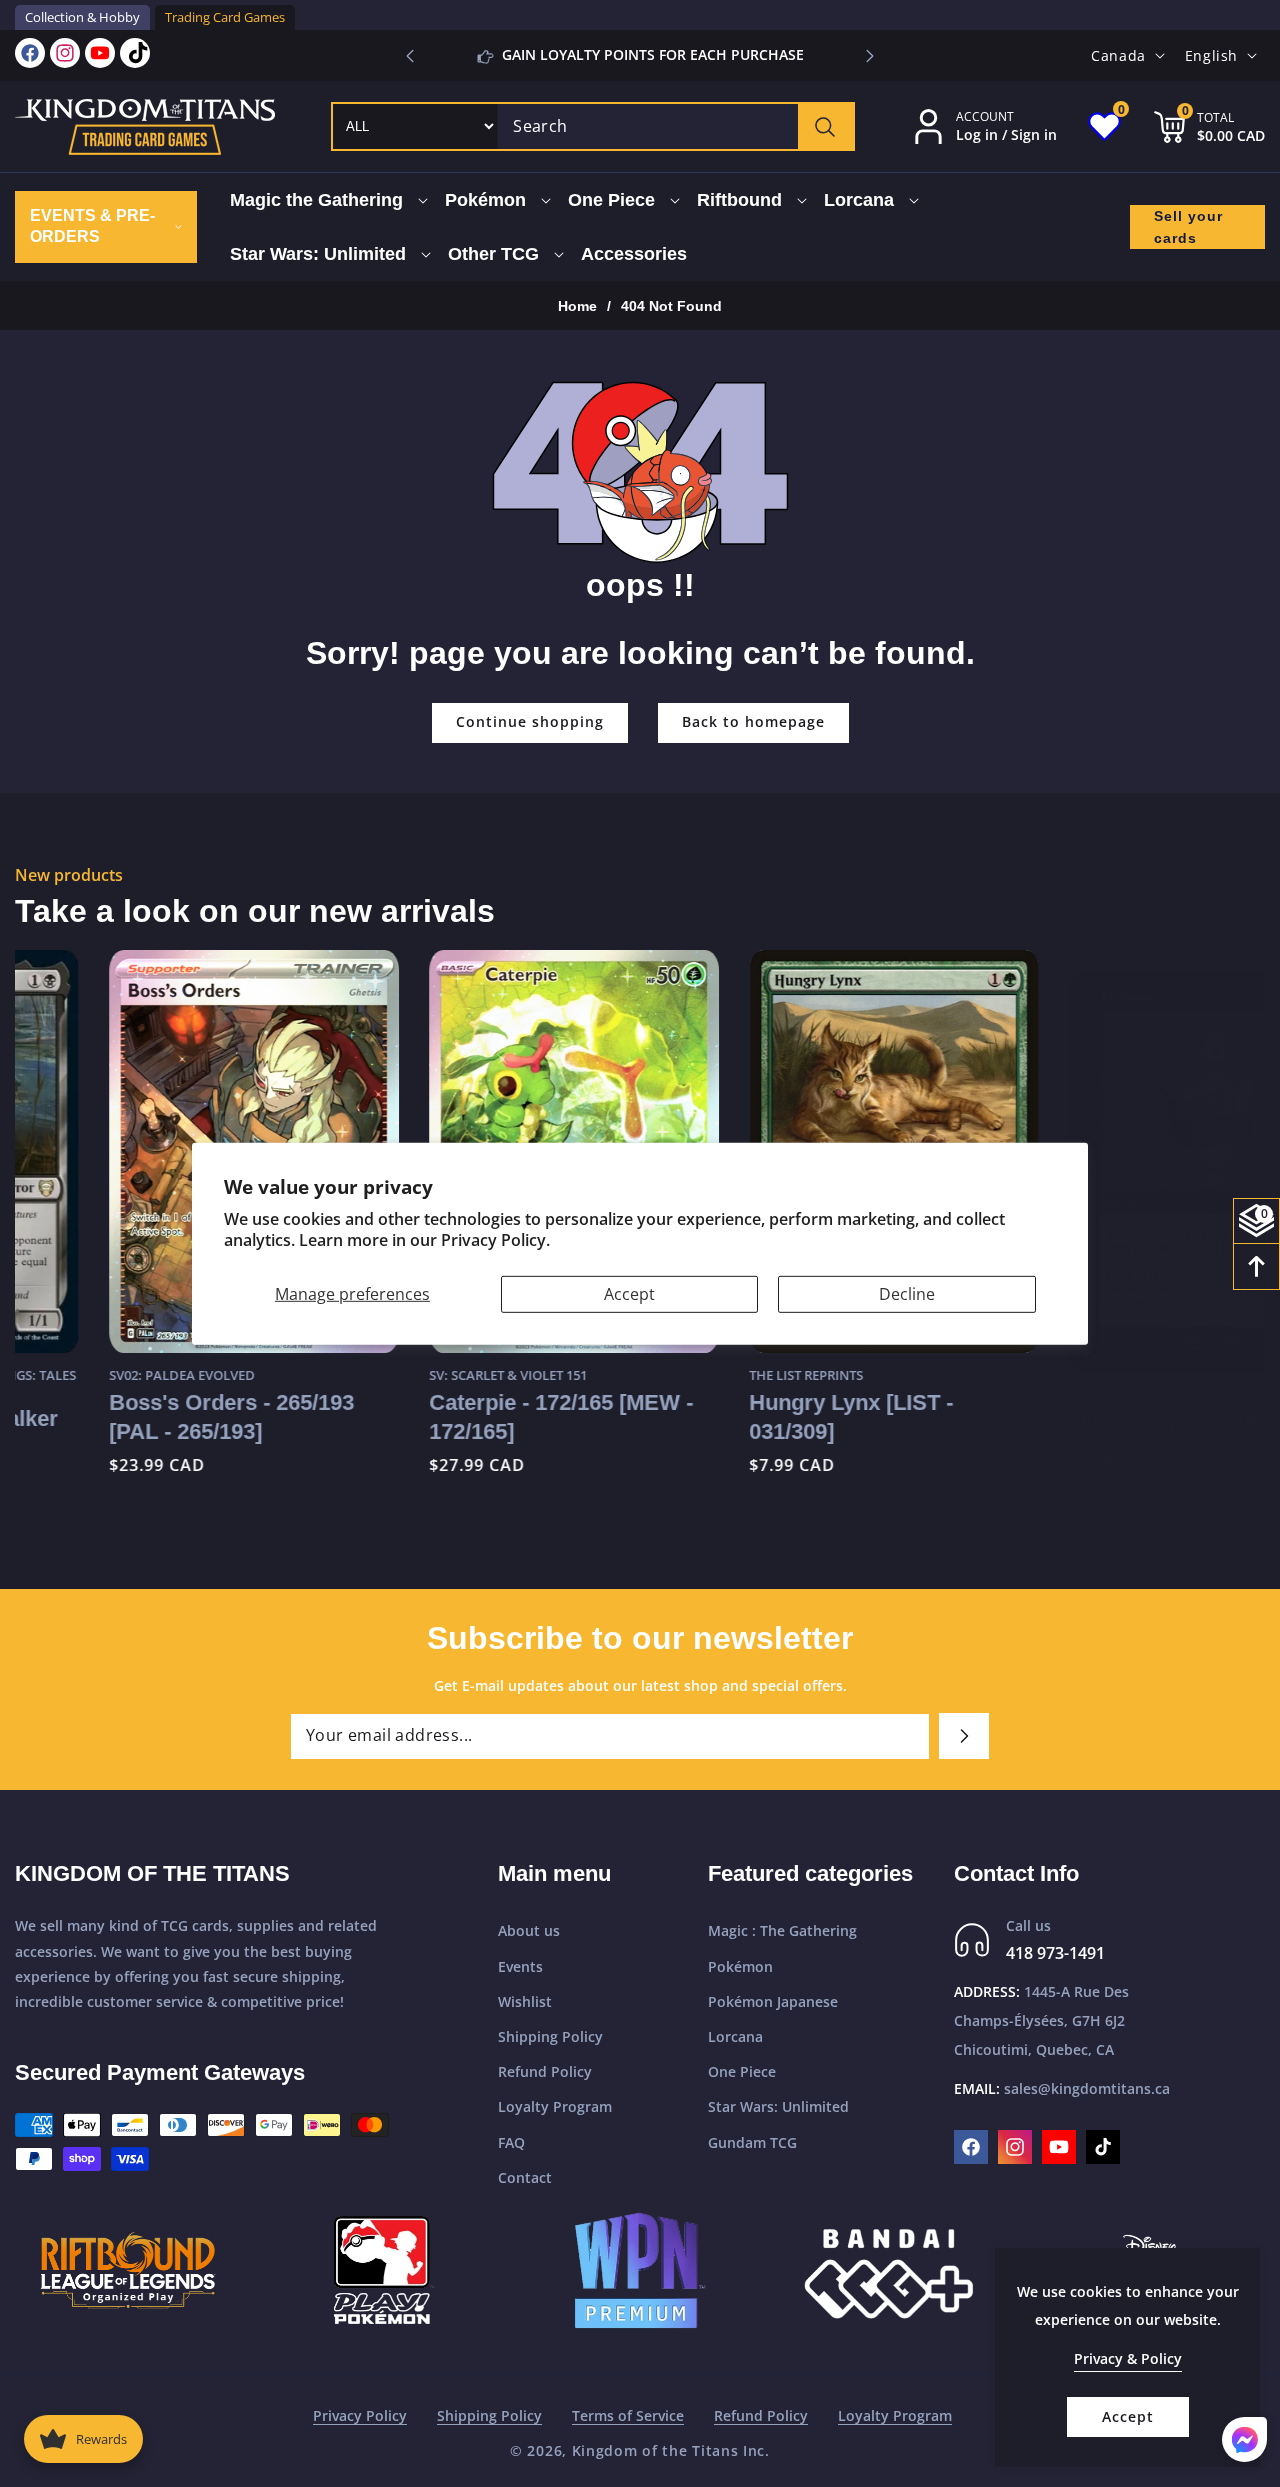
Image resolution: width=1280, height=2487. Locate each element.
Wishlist (525, 2001)
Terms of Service (628, 2415)
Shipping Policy (550, 2036)
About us (529, 1930)
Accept (629, 1293)
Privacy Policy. (495, 1240)
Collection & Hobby (82, 17)
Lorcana (735, 2036)
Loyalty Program (555, 2106)
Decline (907, 1293)
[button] (870, 56)
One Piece (742, 2071)
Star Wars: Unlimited (778, 2106)
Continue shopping (530, 721)
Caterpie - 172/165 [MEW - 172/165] (467, 1416)
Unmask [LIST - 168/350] (1099, 1402)
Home (577, 306)
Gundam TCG (752, 2142)
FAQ (511, 2142)
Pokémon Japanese (773, 2001)
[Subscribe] (964, 1736)
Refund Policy (545, 2071)
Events (520, 1966)
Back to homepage (753, 721)
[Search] (825, 126)
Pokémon (740, 1966)
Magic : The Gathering (782, 1930)
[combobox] (675, 126)
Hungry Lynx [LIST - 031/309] (757, 1416)
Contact (525, 2177)
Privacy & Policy (1128, 2358)
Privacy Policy (360, 2415)
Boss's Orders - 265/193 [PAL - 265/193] (137, 1416)
